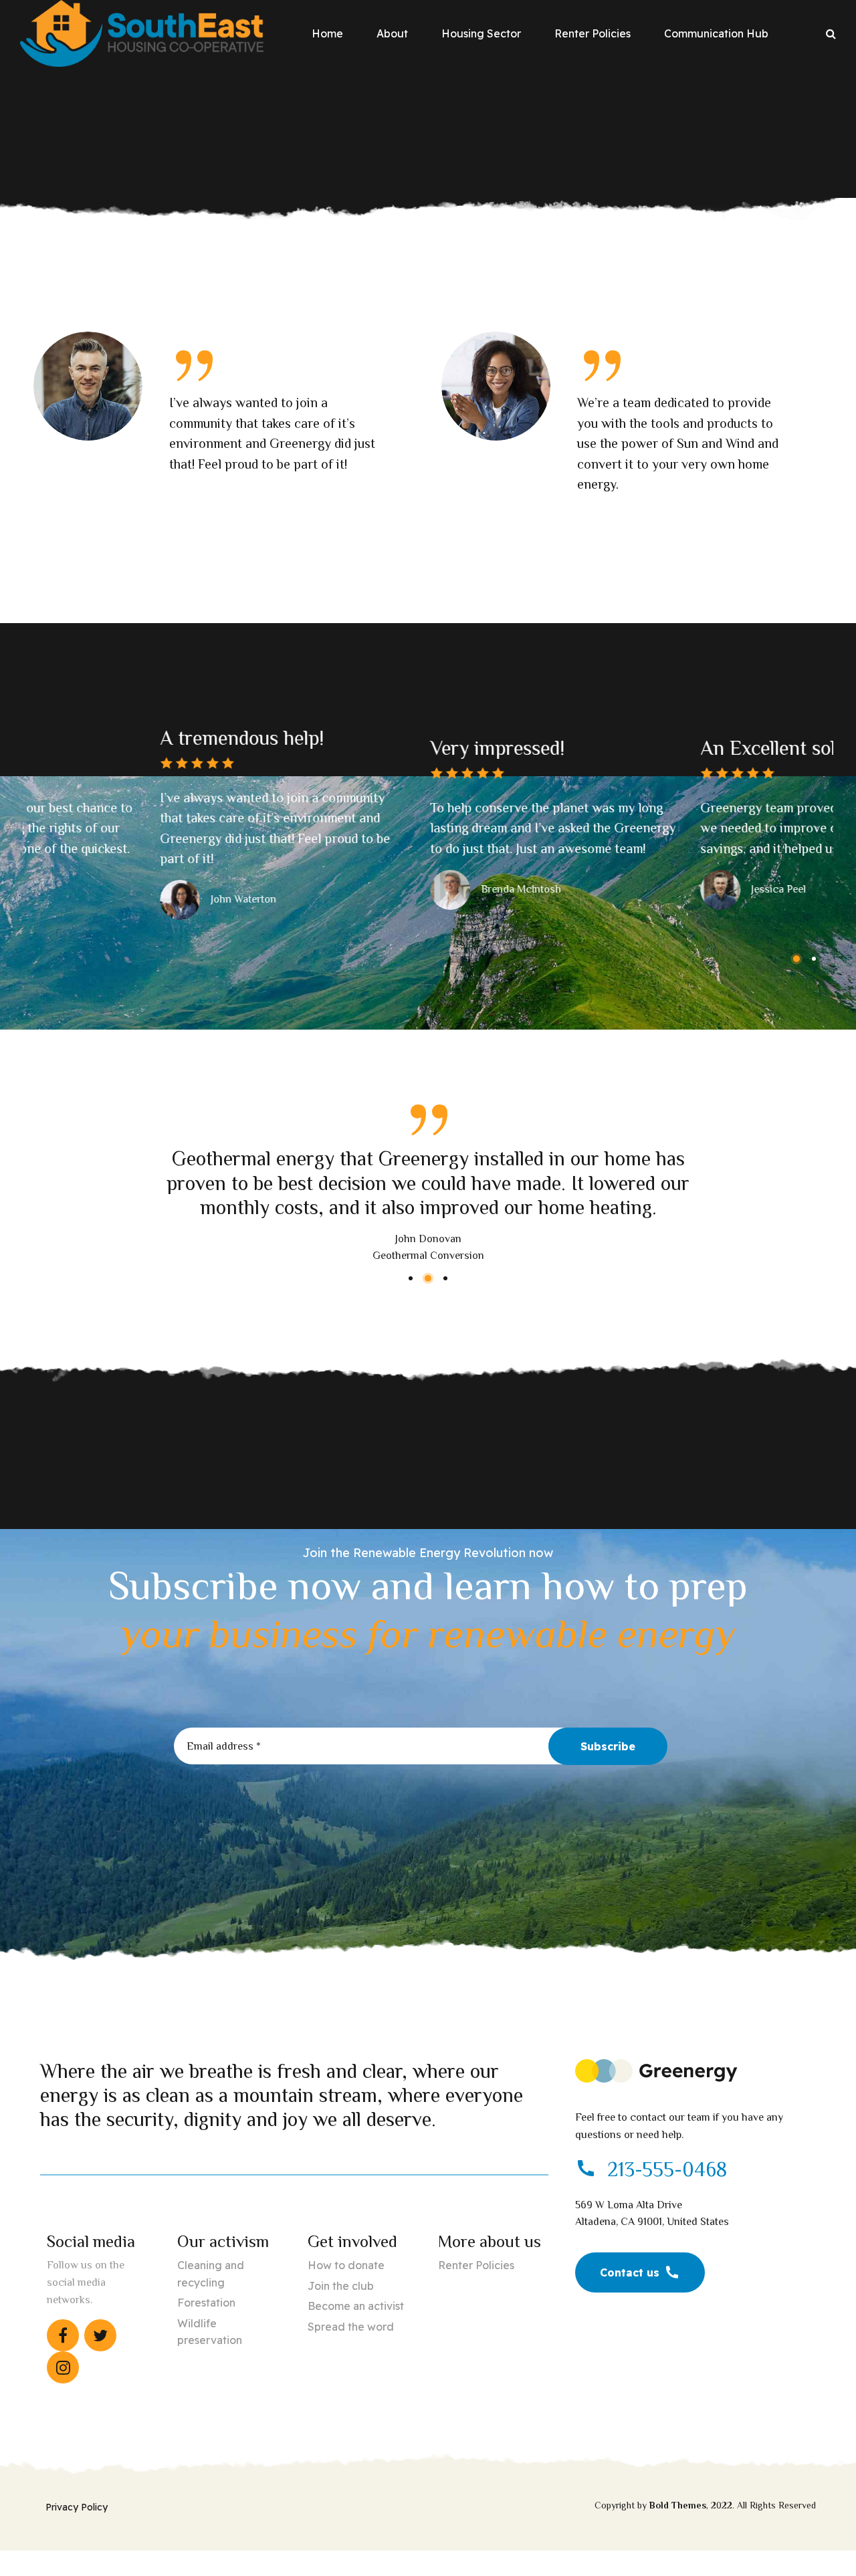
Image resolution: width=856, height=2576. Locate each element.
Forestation (206, 2303)
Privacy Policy (77, 2507)
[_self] (586, 2169)
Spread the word (351, 2327)
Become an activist (356, 2306)
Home (327, 33)
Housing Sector (481, 33)
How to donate (346, 2265)
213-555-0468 (667, 2170)
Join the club (341, 2286)
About (392, 33)
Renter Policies (593, 33)
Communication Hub (716, 33)
